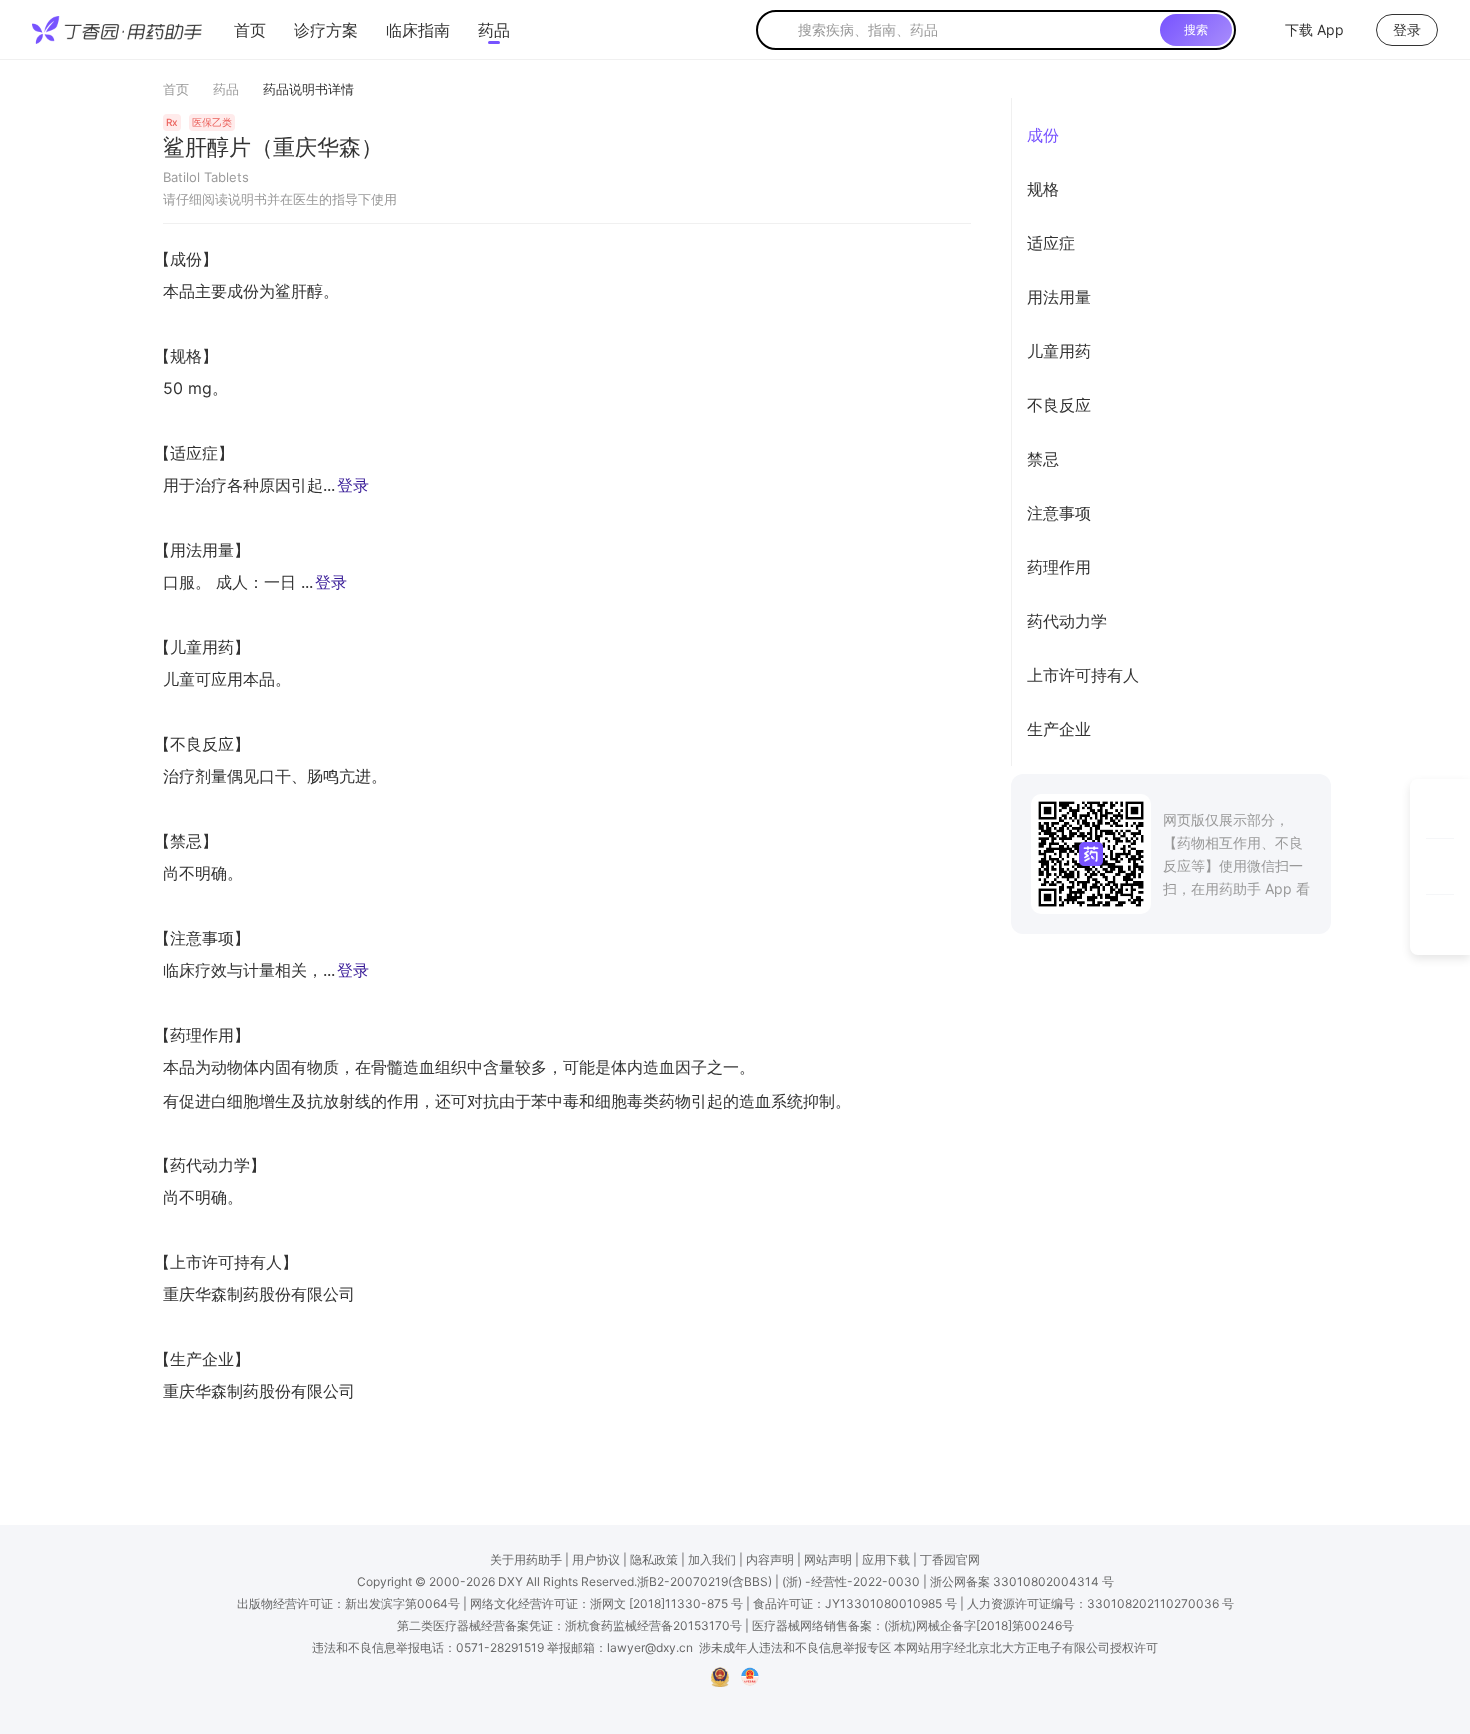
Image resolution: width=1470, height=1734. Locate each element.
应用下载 (886, 1559)
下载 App (1314, 29)
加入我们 (712, 1559)
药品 (494, 30)
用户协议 (596, 1559)
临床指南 (418, 30)
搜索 (1196, 29)
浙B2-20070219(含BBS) (704, 1581)
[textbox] (975, 30)
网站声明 (828, 1559)
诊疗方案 (326, 30)
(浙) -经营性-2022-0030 (851, 1581)
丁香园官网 (950, 1559)
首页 (250, 30)
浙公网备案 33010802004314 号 (1022, 1581)
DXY (510, 1581)
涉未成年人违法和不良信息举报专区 (795, 1647)
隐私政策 (654, 1559)
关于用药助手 (526, 1559)
